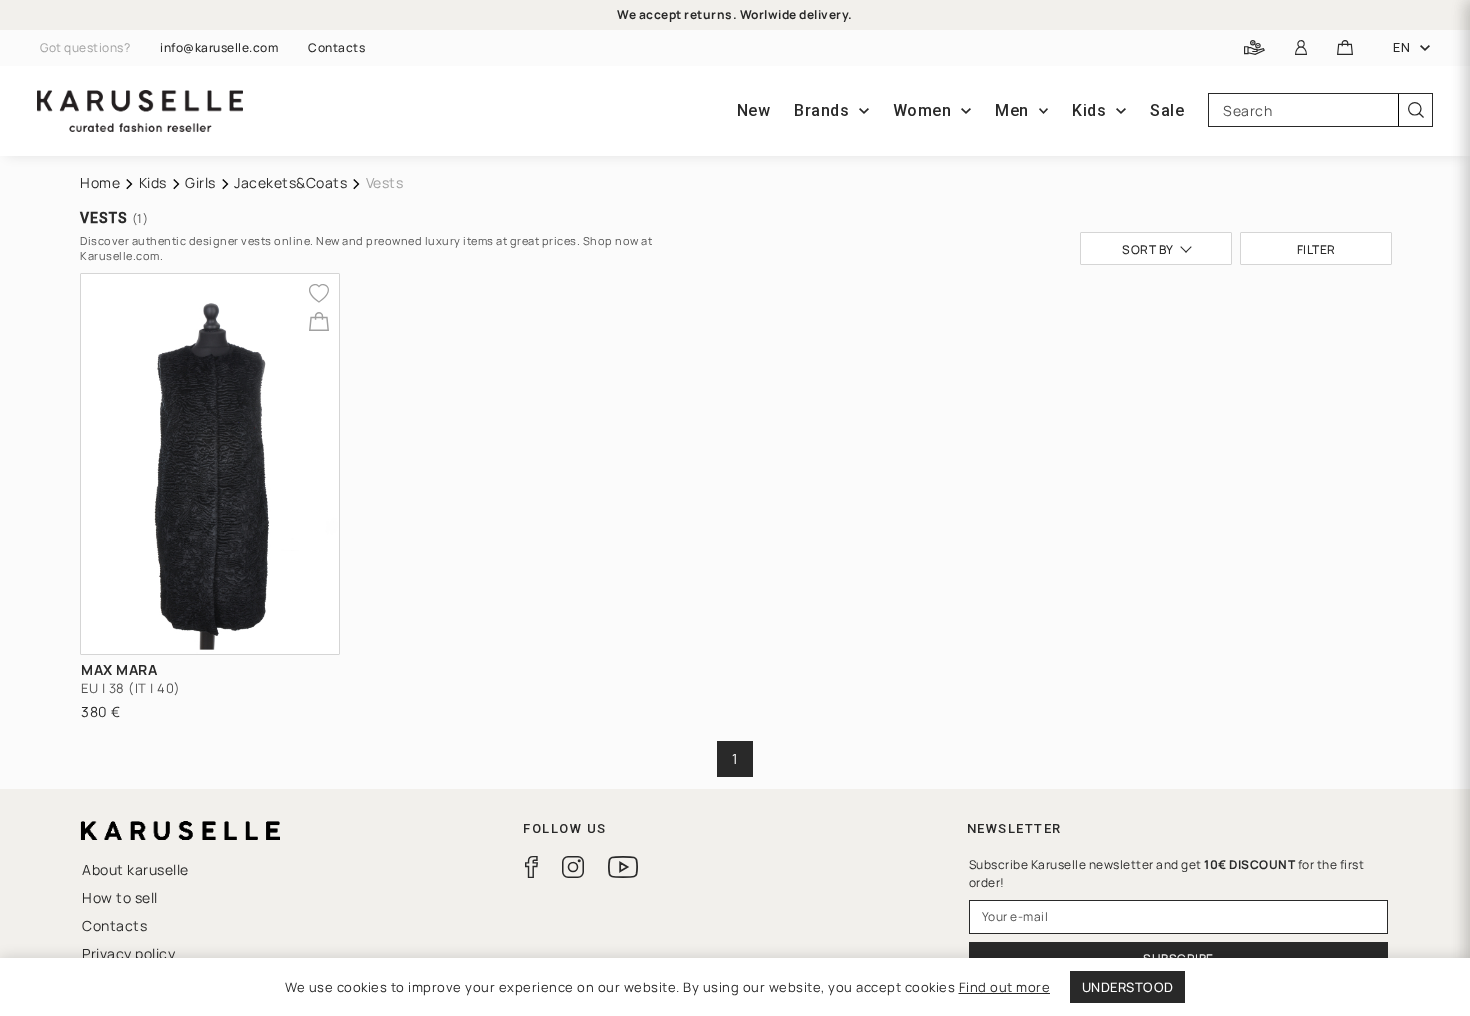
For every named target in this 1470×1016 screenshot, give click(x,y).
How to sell (120, 897)
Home (100, 182)
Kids (153, 182)
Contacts (336, 48)
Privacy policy (128, 953)
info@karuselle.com (219, 48)
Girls (200, 182)
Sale (1167, 110)
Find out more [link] (1005, 987)
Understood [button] (1128, 987)
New (754, 110)
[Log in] (1301, 48)
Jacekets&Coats (290, 182)
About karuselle (135, 869)
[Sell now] (1254, 48)
